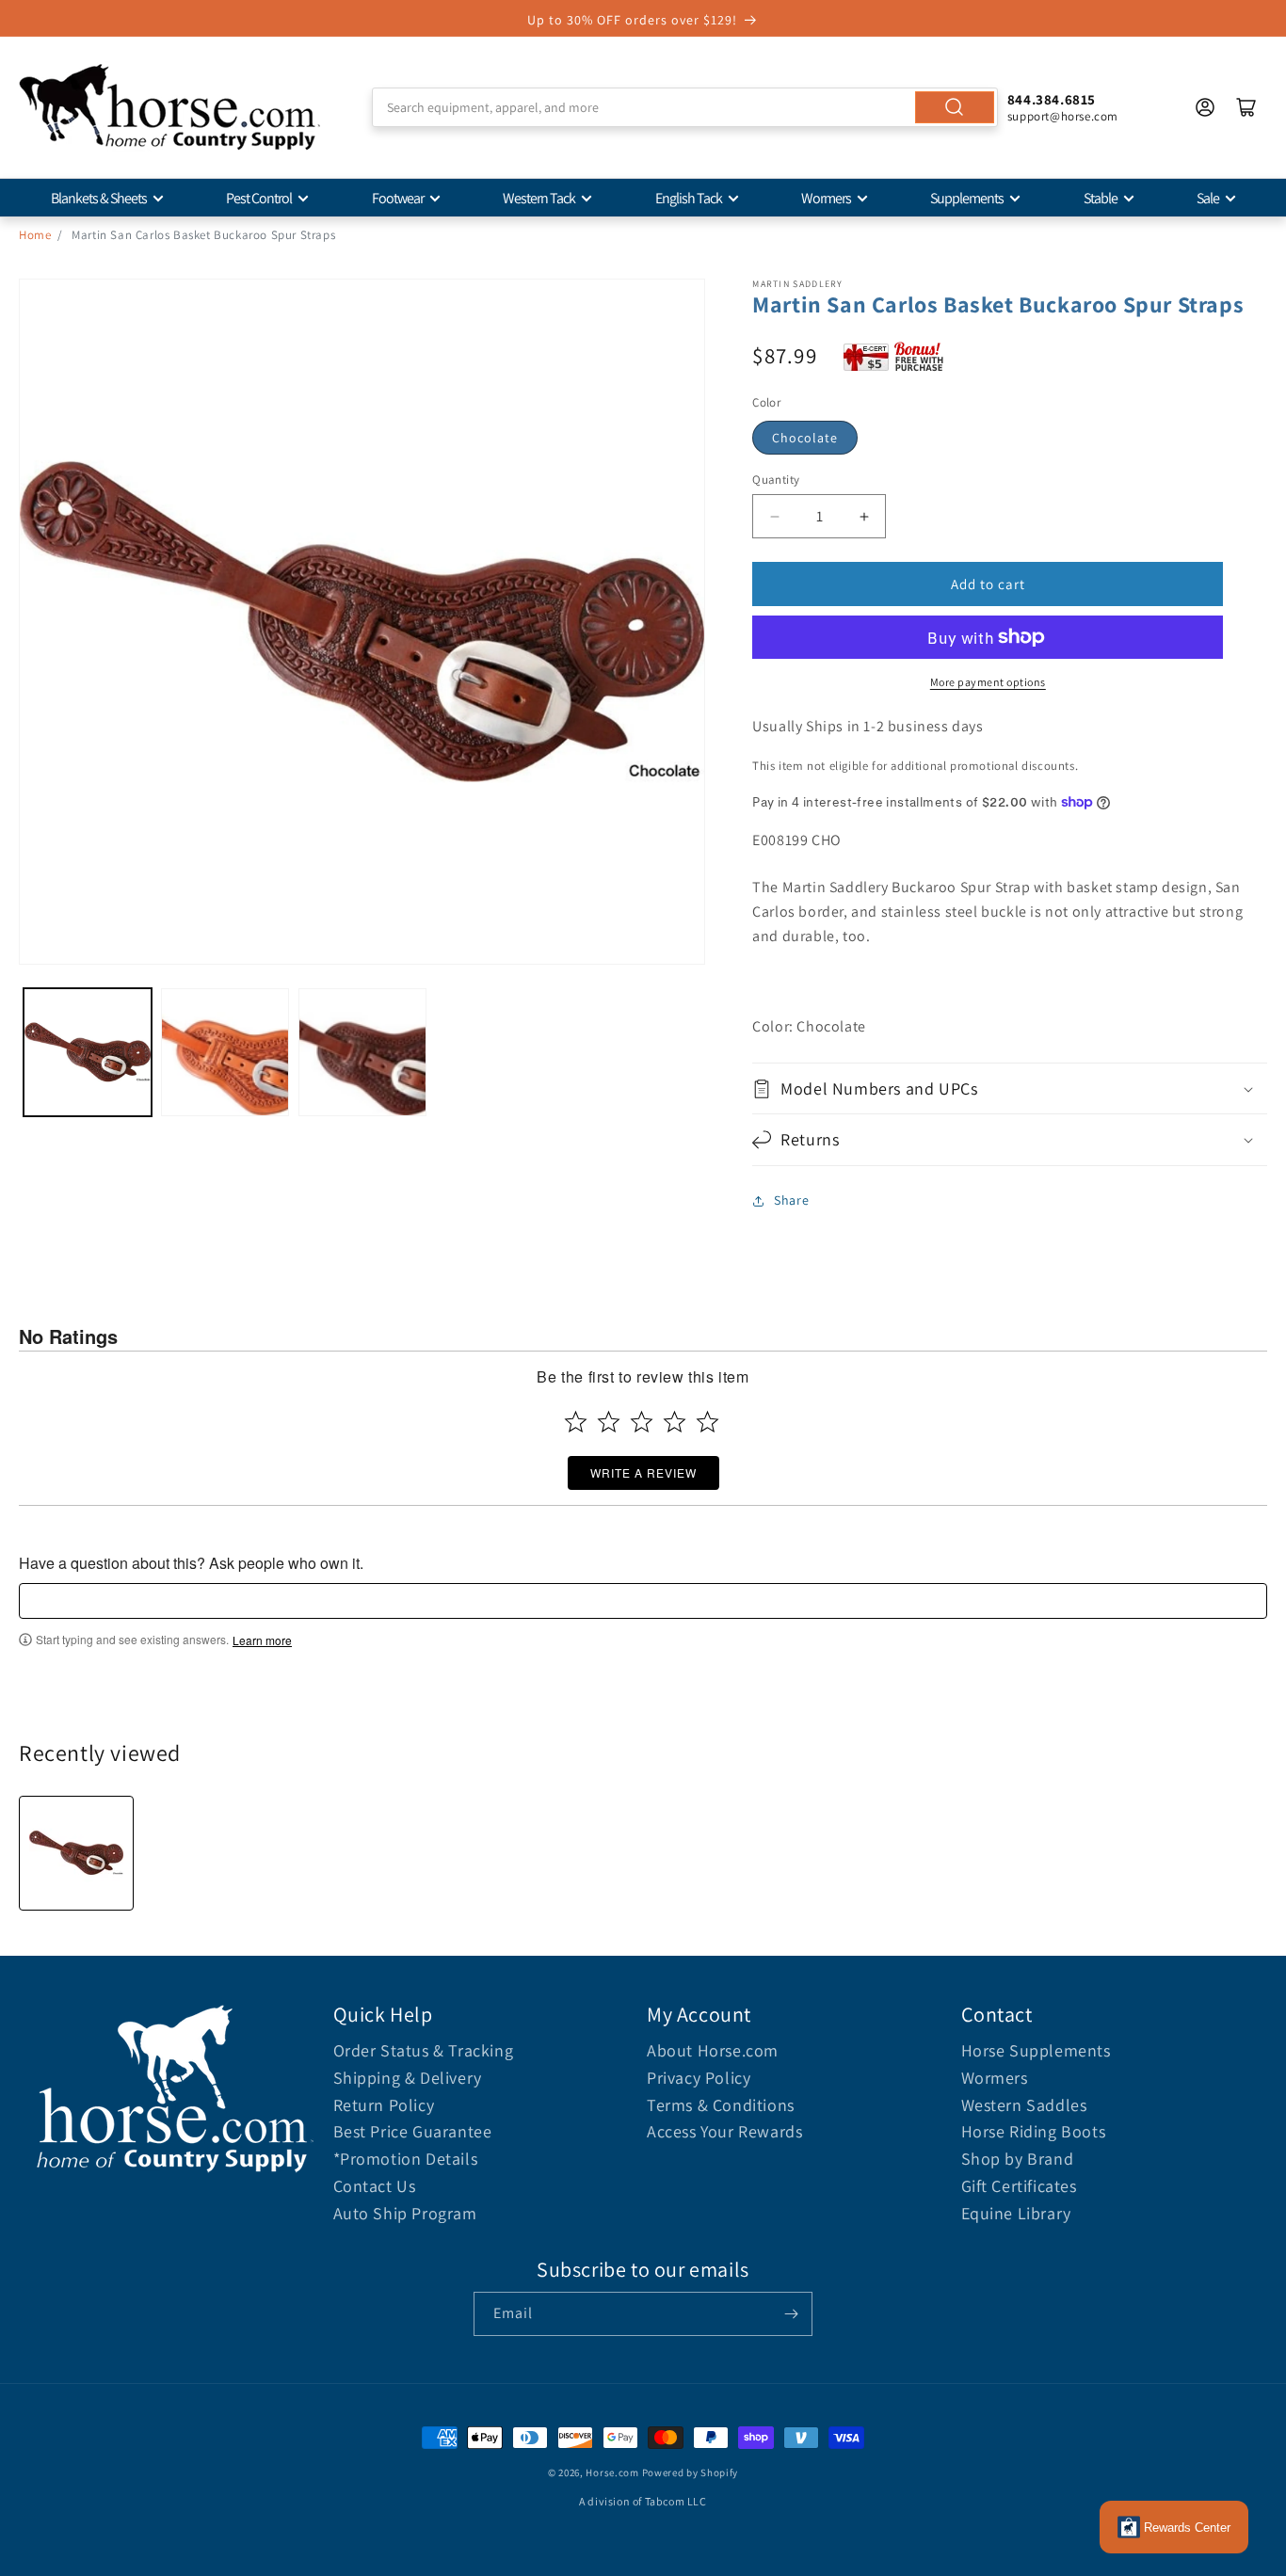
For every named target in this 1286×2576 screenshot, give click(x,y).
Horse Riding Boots (1034, 2131)
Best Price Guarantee (413, 2131)
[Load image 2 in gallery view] (225, 1052)
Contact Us (375, 2186)
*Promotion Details (406, 2159)
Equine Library (1016, 2213)
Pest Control (259, 198)
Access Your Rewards (724, 2131)
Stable (1101, 198)
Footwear (398, 198)
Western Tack (539, 198)
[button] (1010, 1088)
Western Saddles (1024, 2105)
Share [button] (791, 1200)
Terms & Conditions (721, 2105)
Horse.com (612, 2472)
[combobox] (685, 107)
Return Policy (384, 2105)
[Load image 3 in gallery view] (362, 1052)
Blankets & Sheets (99, 198)
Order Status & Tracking (424, 2050)
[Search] (955, 107)
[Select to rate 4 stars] (675, 1422)
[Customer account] (1205, 107)
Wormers (826, 198)
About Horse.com (713, 2050)
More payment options (988, 682)
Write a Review (643, 1472)
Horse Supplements (1036, 2050)
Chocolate (805, 438)
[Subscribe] (791, 2314)
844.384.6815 (1052, 99)
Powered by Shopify (691, 2472)
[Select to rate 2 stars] (609, 1422)
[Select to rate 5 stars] (707, 1422)
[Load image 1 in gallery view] (88, 1052)
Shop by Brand (1018, 2159)
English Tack (689, 198)
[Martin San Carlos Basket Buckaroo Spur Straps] (76, 1853)
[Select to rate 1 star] (576, 1422)
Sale (1208, 198)
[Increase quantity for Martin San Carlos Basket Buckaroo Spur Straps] (864, 516)
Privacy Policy (699, 2078)
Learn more (262, 1640)
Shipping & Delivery (408, 2078)
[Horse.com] (169, 107)
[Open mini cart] (1246, 107)
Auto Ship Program (405, 2213)
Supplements (967, 198)
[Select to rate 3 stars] (642, 1422)
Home (35, 235)
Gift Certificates (1019, 2186)
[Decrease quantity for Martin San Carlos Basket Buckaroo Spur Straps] (774, 516)
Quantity (776, 480)
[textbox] (643, 1601)
